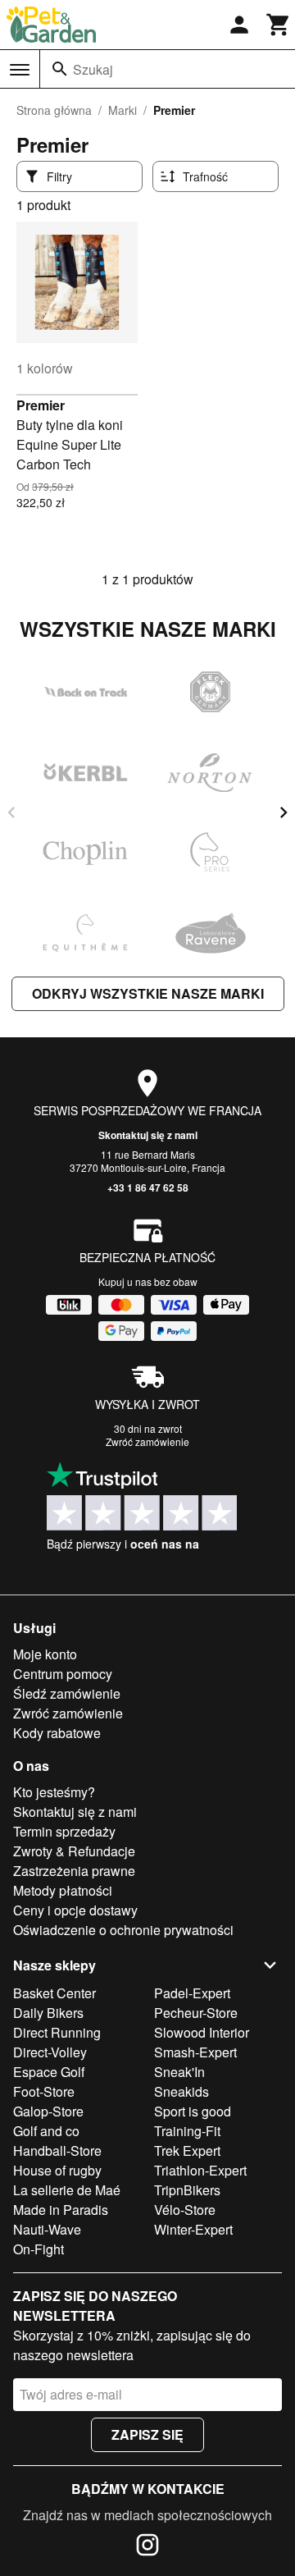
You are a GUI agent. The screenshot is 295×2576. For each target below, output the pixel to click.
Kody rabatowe (57, 1733)
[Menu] (20, 70)
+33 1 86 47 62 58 (148, 1187)
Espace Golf (49, 2072)
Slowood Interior (202, 2032)
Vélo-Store (185, 2210)
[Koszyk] (279, 25)
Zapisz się (147, 2434)
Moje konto (45, 1654)
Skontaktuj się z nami (148, 1135)
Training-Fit (187, 2131)
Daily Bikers (48, 2013)
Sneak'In (179, 2072)
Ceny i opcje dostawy (75, 1910)
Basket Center (54, 1993)
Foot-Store (44, 2091)
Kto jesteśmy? (54, 1792)
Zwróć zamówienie (147, 1441)
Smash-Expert (195, 2052)
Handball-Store (57, 2150)
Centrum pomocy (63, 1674)
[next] (284, 812)
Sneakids (182, 2091)
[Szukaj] (60, 69)
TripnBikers (187, 2190)
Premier (41, 405)
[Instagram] (147, 2547)
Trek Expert (187, 2150)
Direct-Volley (50, 2052)
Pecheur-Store (196, 2013)
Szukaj (93, 69)
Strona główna (54, 110)
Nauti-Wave (47, 2229)
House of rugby (57, 2170)
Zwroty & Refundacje (74, 1851)
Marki (123, 110)
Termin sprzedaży (64, 1831)
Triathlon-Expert (200, 2170)
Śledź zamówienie (67, 1693)
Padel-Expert (192, 1993)
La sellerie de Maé (67, 2190)
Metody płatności (63, 1890)
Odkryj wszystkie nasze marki (148, 993)
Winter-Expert (193, 2229)
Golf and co (46, 2131)
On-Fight (39, 2249)
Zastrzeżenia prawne (74, 1871)
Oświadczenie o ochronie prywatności (123, 1930)
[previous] (11, 812)
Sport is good (193, 2111)
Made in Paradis (61, 2210)
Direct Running (57, 2032)
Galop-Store (48, 2111)
